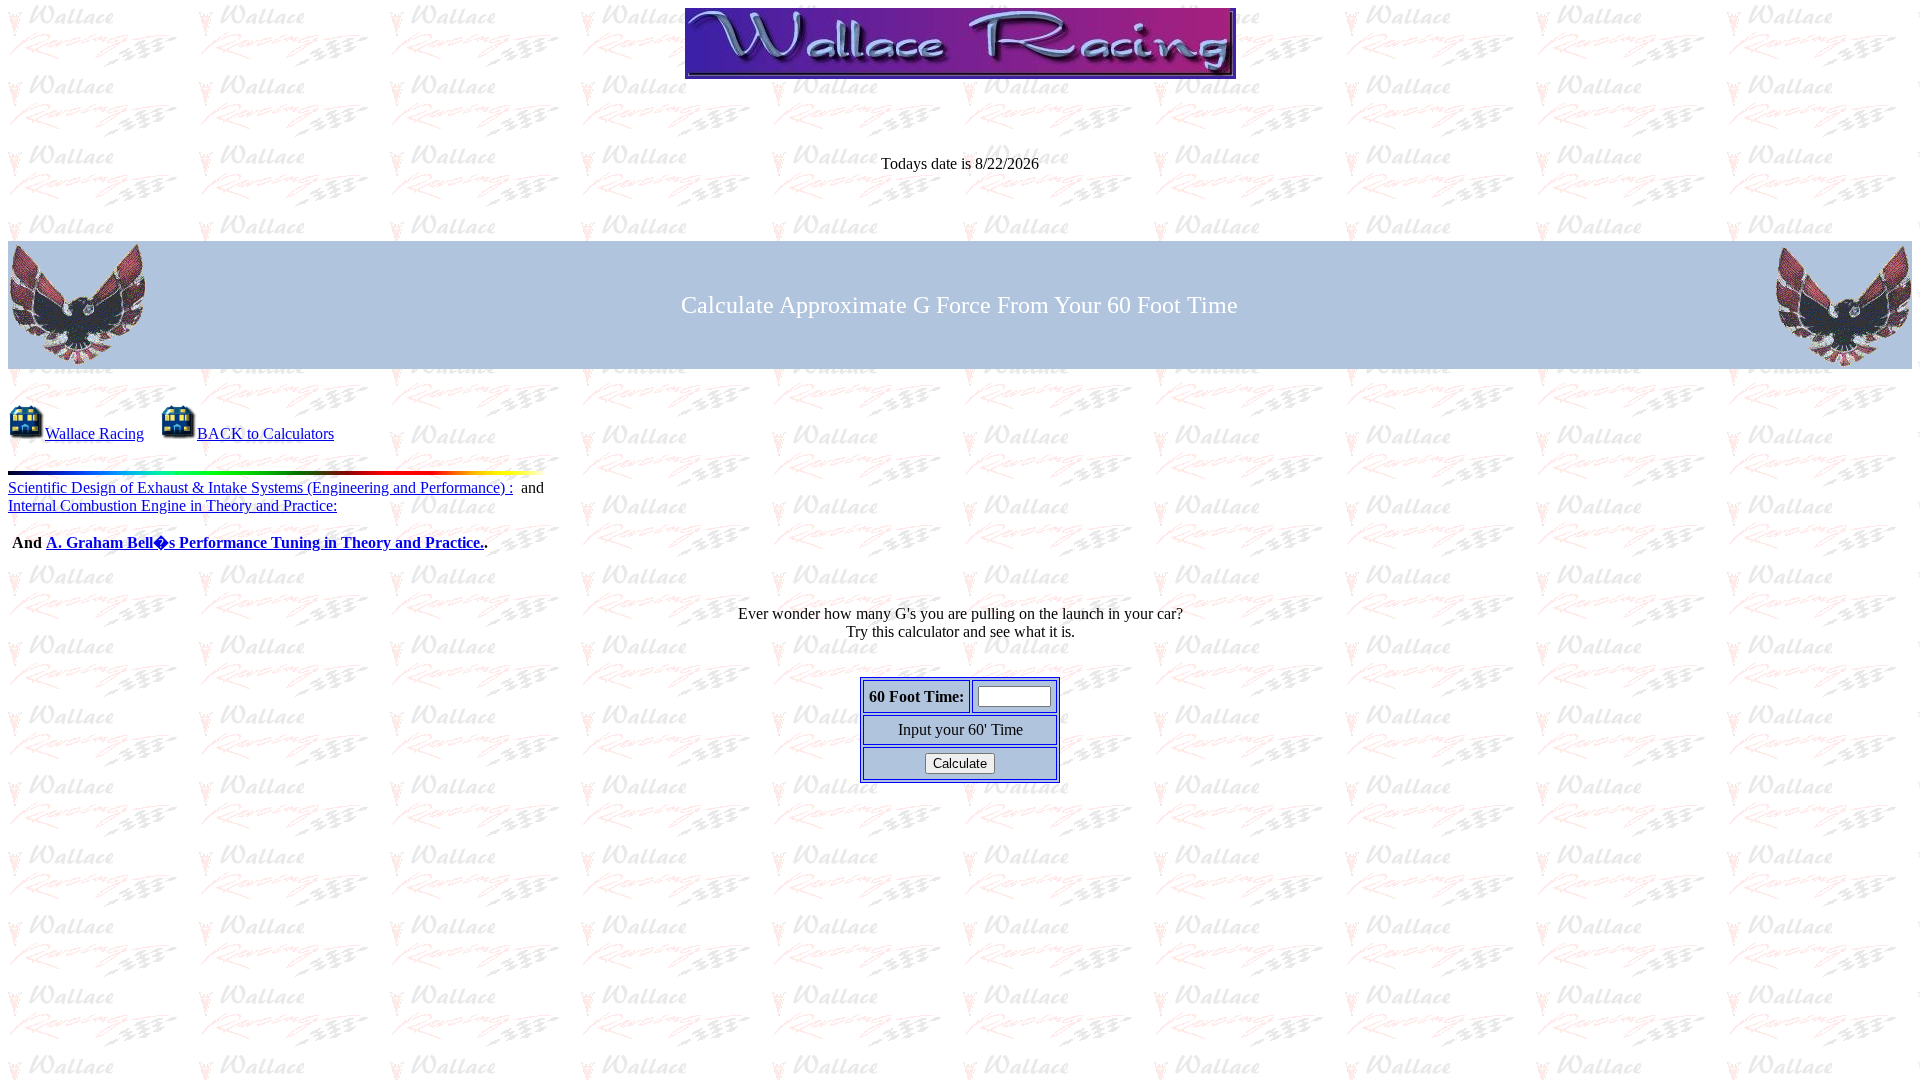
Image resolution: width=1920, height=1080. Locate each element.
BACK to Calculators (265, 433)
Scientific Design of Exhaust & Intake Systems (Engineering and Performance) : (260, 487)
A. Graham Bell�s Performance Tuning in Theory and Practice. (265, 542)
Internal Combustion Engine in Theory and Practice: (172, 505)
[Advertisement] (960, 864)
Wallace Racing (94, 433)
